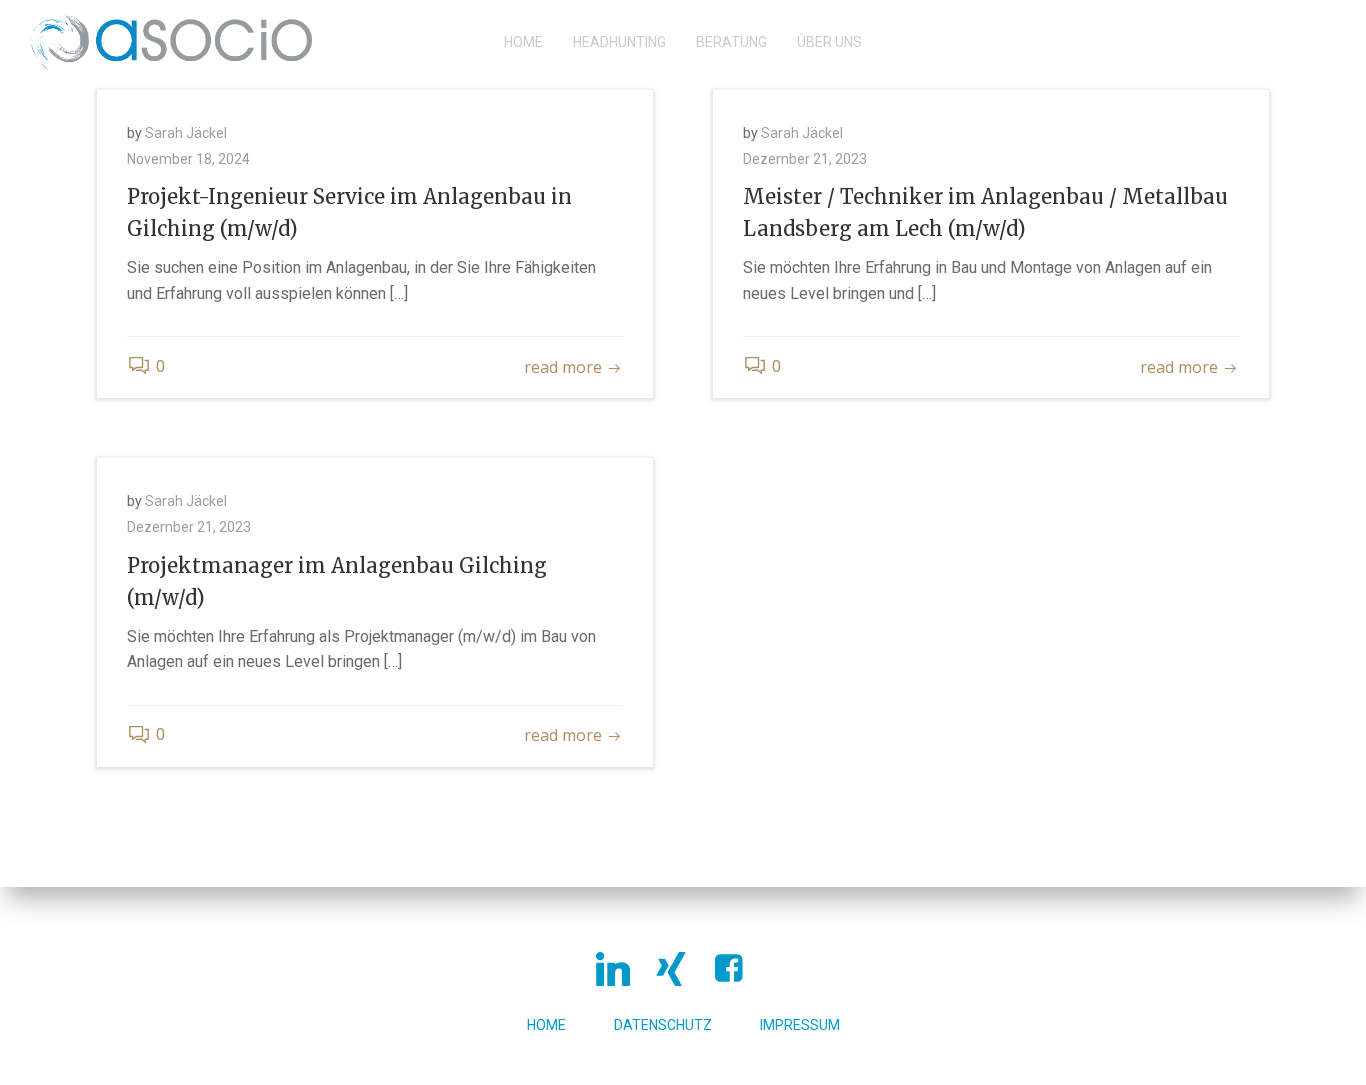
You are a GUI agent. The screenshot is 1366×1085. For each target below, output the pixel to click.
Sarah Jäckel (186, 133)
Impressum (800, 1025)
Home (523, 42)
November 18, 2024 (188, 159)
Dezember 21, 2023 (805, 159)
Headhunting (619, 42)
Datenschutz (663, 1025)
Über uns (829, 42)
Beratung (731, 42)
